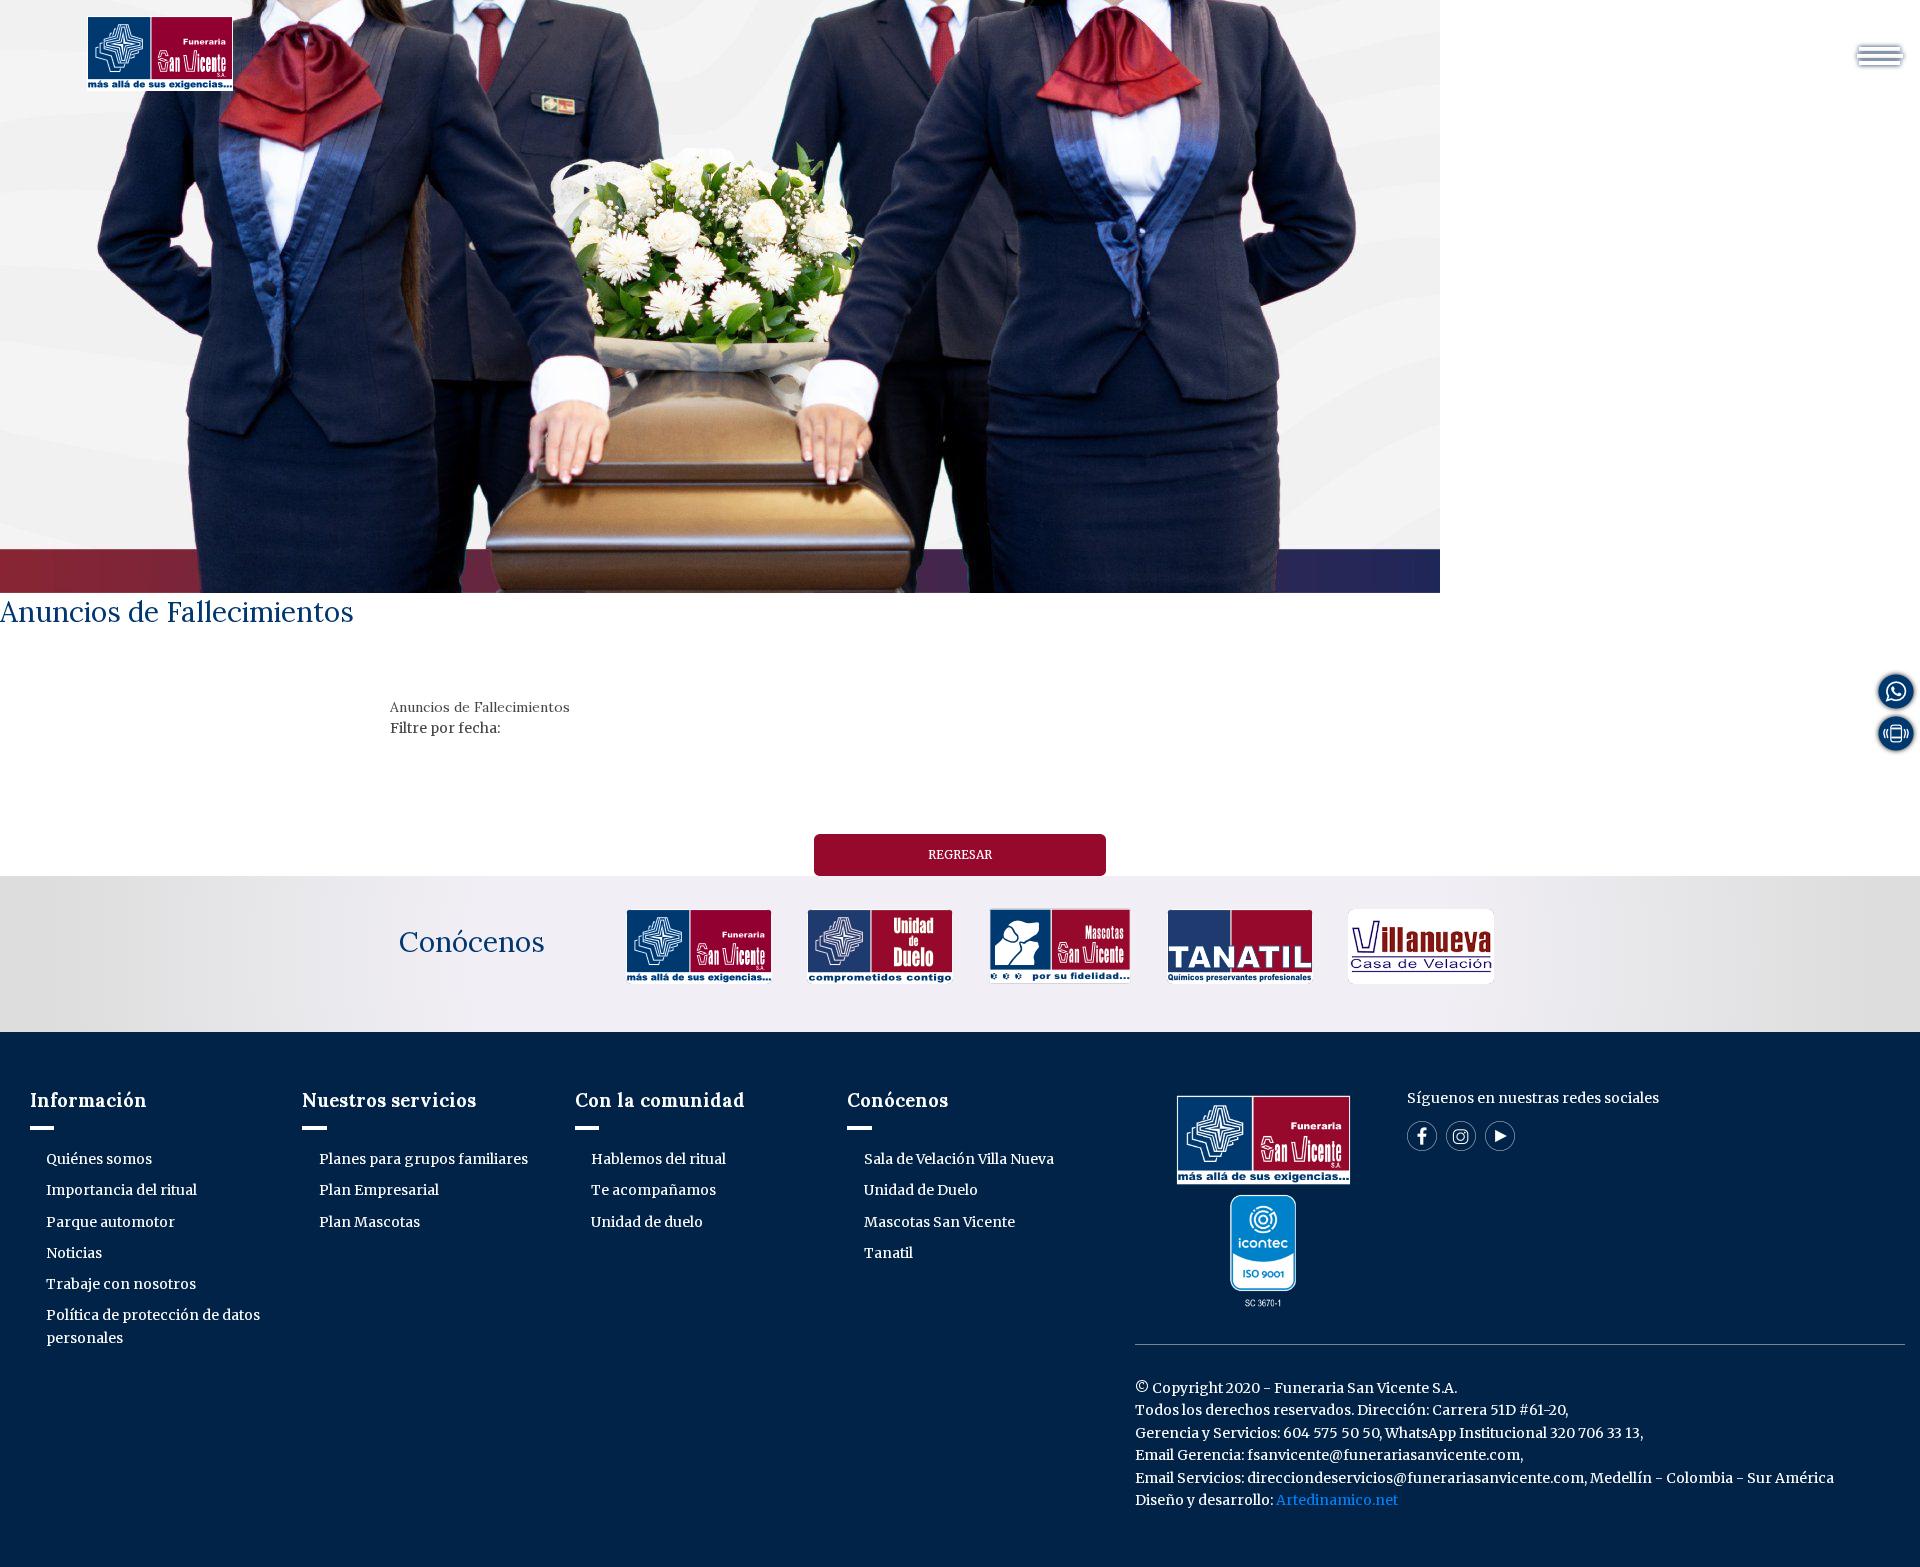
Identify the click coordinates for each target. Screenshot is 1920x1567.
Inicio (639, 44)
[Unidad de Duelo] (880, 945)
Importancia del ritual (121, 1190)
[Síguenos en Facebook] (1422, 1135)
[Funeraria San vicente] (699, 945)
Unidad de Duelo (921, 1190)
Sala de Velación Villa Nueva (959, 1159)
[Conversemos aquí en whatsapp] (1896, 690)
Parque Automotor (1103, 44)
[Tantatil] (1240, 945)
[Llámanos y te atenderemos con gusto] (1896, 732)
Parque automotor (110, 1222)
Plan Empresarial (379, 1190)
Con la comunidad (1269, 44)
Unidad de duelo (647, 1222)
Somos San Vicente (762, 44)
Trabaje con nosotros (121, 1284)
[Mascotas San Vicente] (1060, 945)
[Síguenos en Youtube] (1500, 1135)
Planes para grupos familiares (423, 1159)
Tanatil (888, 1253)
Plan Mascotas (369, 1222)
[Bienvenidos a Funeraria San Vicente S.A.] (160, 52)
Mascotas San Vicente (939, 1222)
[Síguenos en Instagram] (1461, 1135)
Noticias (74, 1253)
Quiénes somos (99, 1159)
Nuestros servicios (934, 44)
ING (1557, 44)
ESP (1503, 44)
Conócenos (472, 942)
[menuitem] (639, 44)
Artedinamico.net (1337, 1500)
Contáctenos (1414, 44)
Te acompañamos (653, 1190)
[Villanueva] (1421, 945)
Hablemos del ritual (658, 1159)
